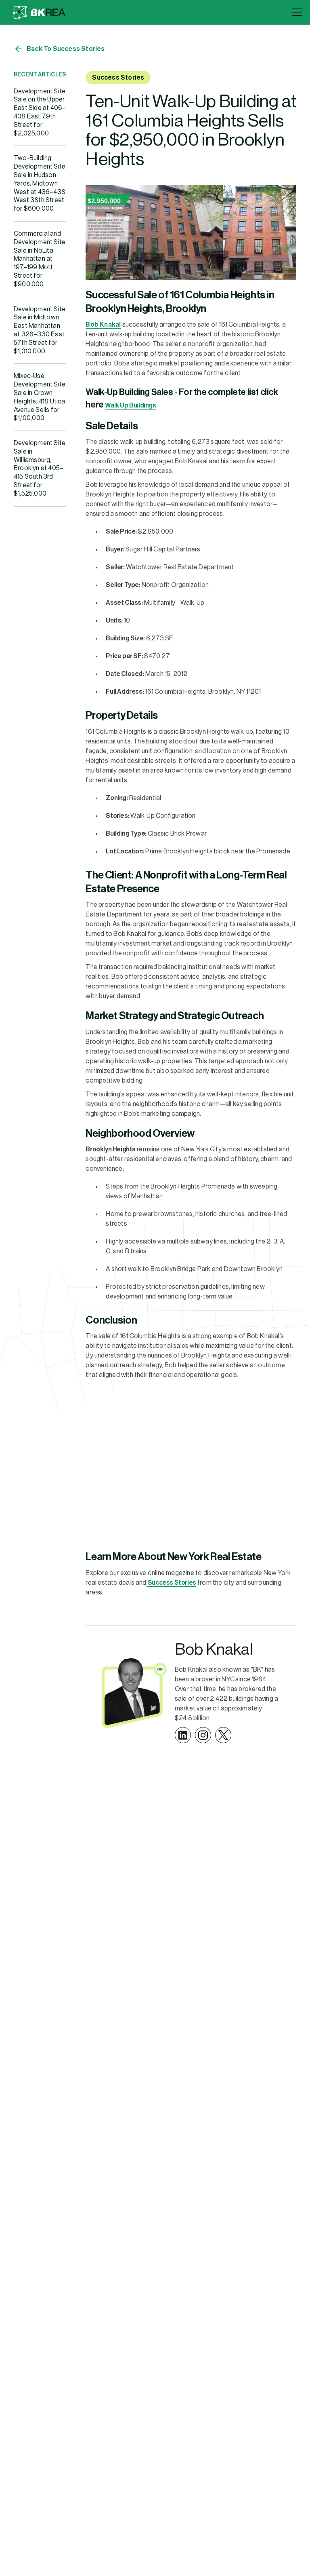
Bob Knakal (103, 325)
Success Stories (118, 78)
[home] (39, 12)
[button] (295, 12)
